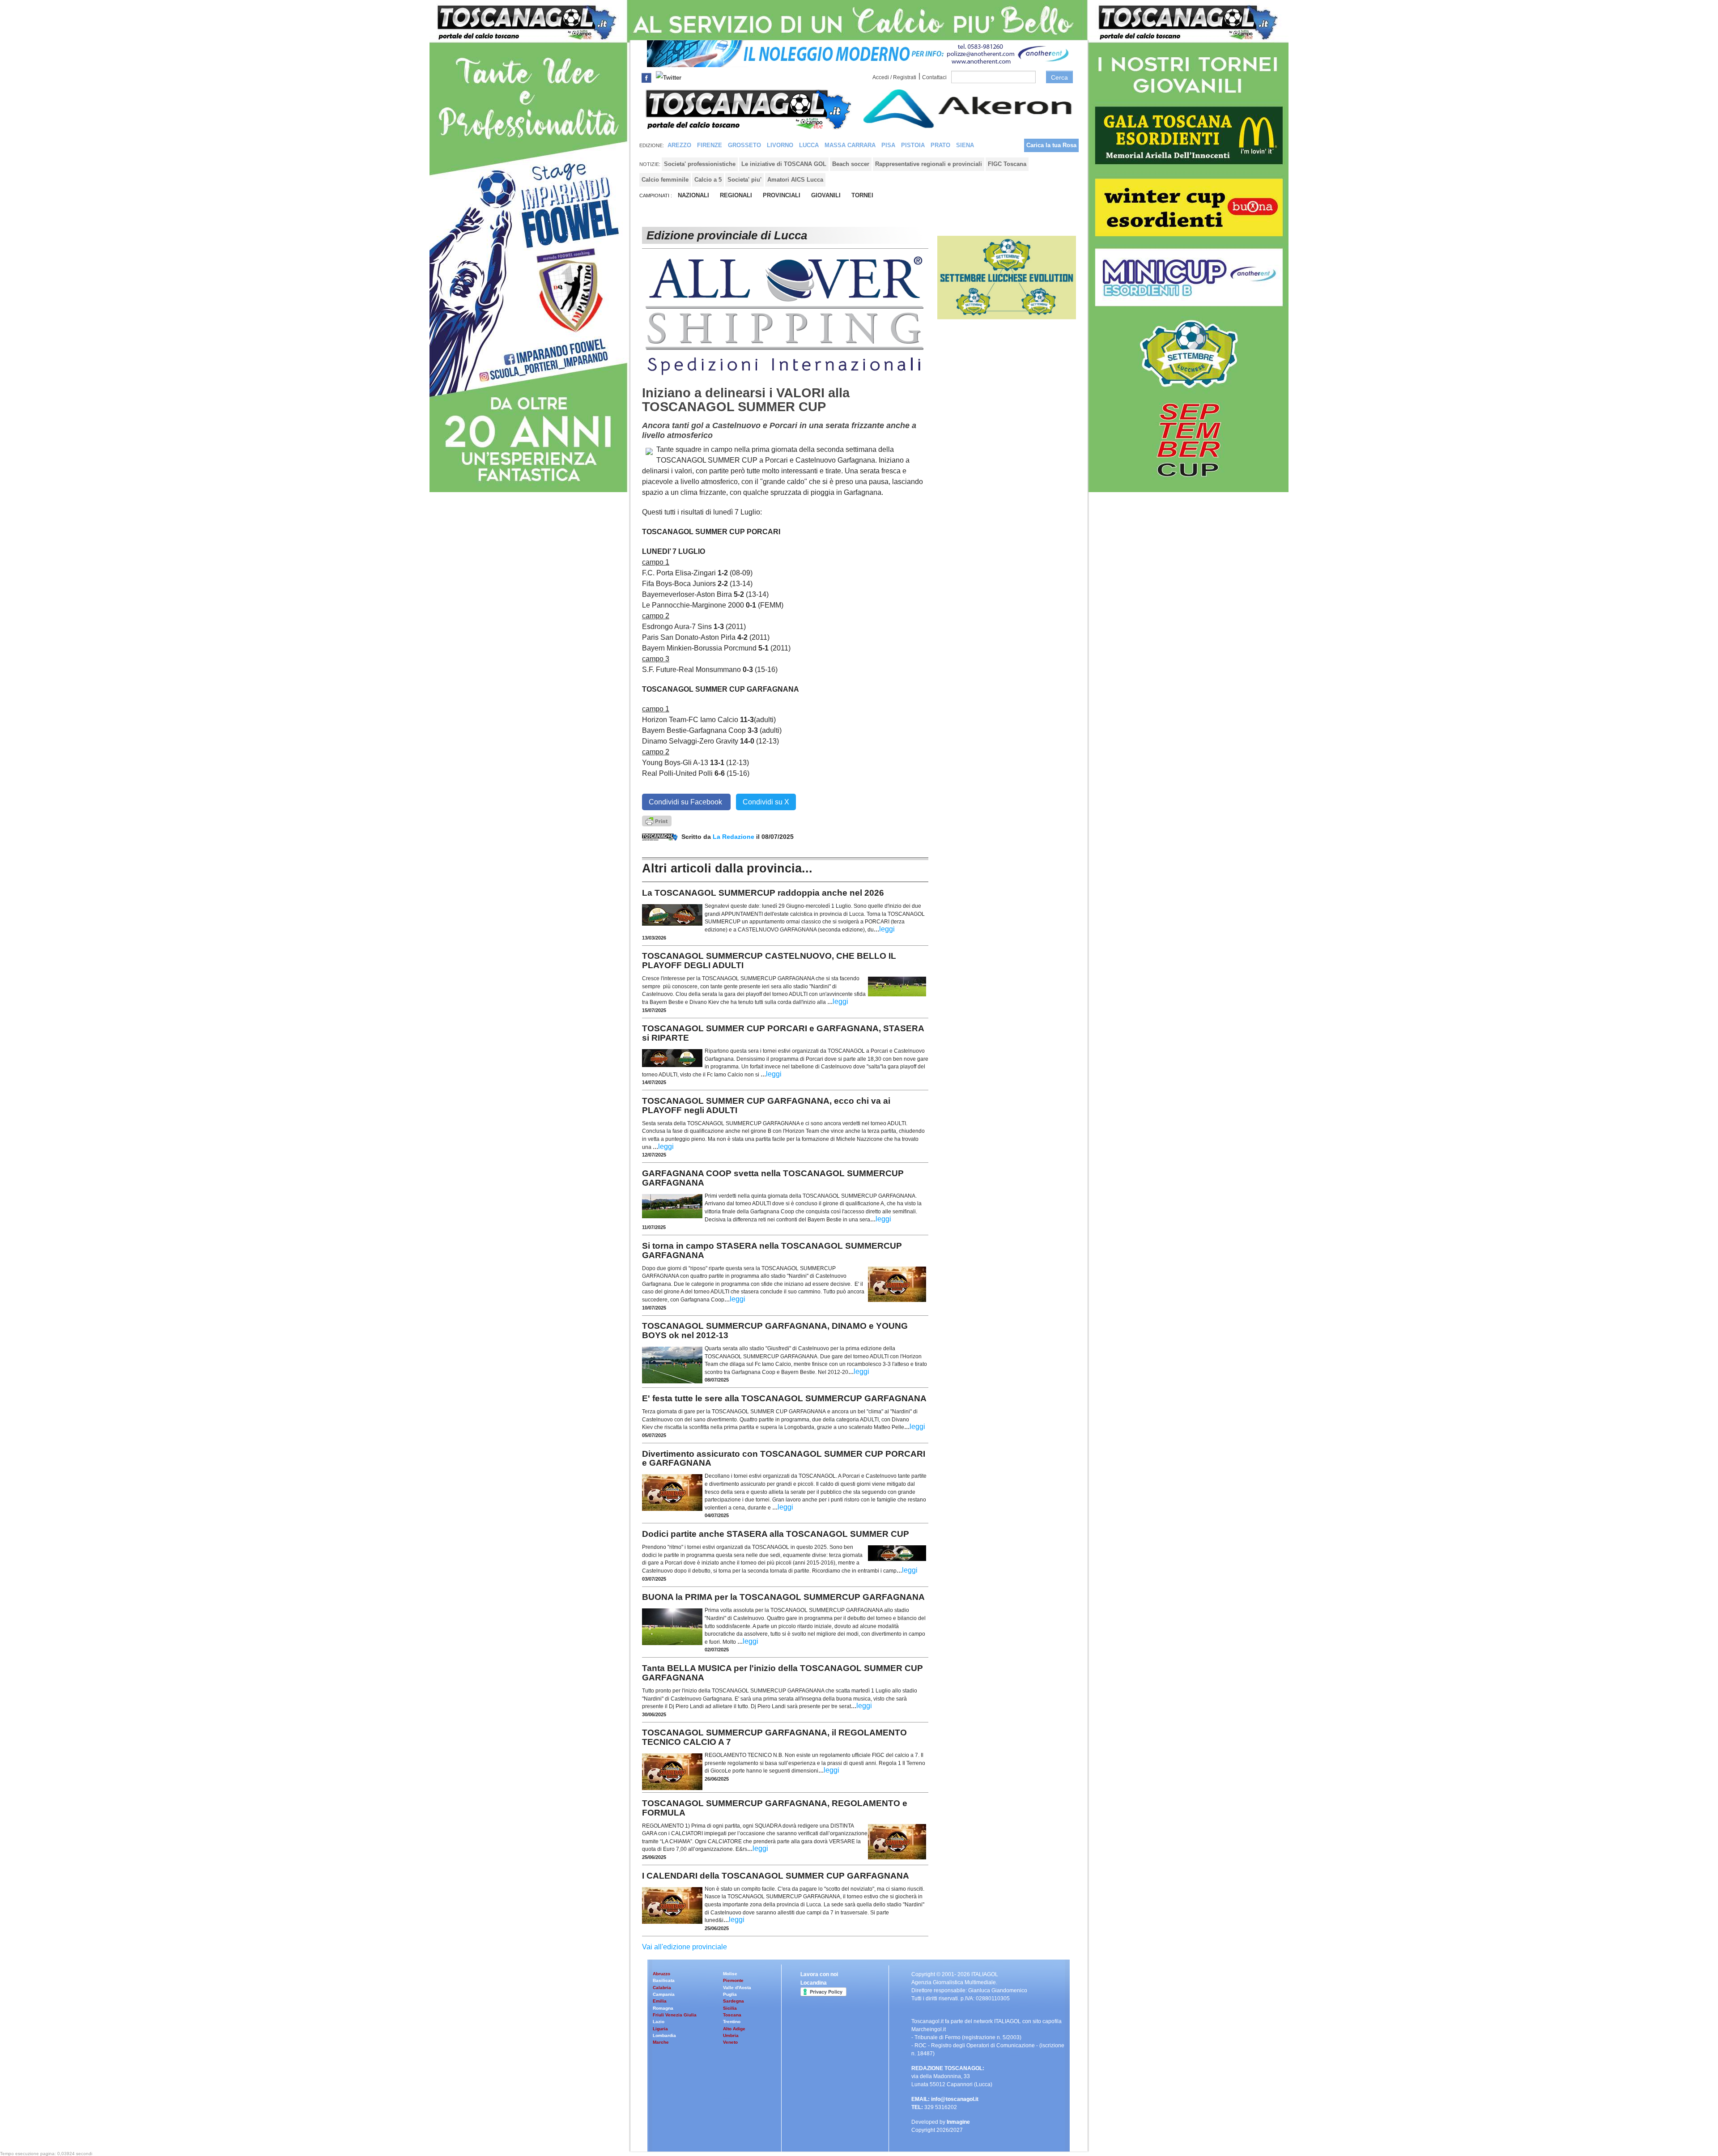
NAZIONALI (693, 195)
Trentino (732, 2022)
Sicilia (730, 2008)
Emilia (660, 2001)
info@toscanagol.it (955, 2099)
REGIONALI (736, 195)
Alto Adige (734, 2029)
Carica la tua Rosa (1051, 145)
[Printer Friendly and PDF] (657, 820)
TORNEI (862, 195)
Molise (730, 1974)
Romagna (663, 2008)
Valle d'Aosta (737, 1988)
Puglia (730, 1994)
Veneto (730, 2042)
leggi (887, 929)
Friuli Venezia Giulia (675, 2015)
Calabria (662, 1988)
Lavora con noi (819, 1974)
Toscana (732, 2015)
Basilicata (664, 1980)
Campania (664, 1994)
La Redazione (734, 837)
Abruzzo (661, 1974)
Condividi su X (766, 802)
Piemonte (733, 1980)
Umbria (731, 2035)
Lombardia (664, 2035)
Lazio (659, 2022)
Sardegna (734, 2001)
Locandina (814, 1983)
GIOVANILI (826, 195)
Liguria (660, 2029)
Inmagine (958, 2122)
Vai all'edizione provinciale (685, 1947)
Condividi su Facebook (686, 802)
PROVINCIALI (782, 195)
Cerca (1059, 77)
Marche (661, 2042)
